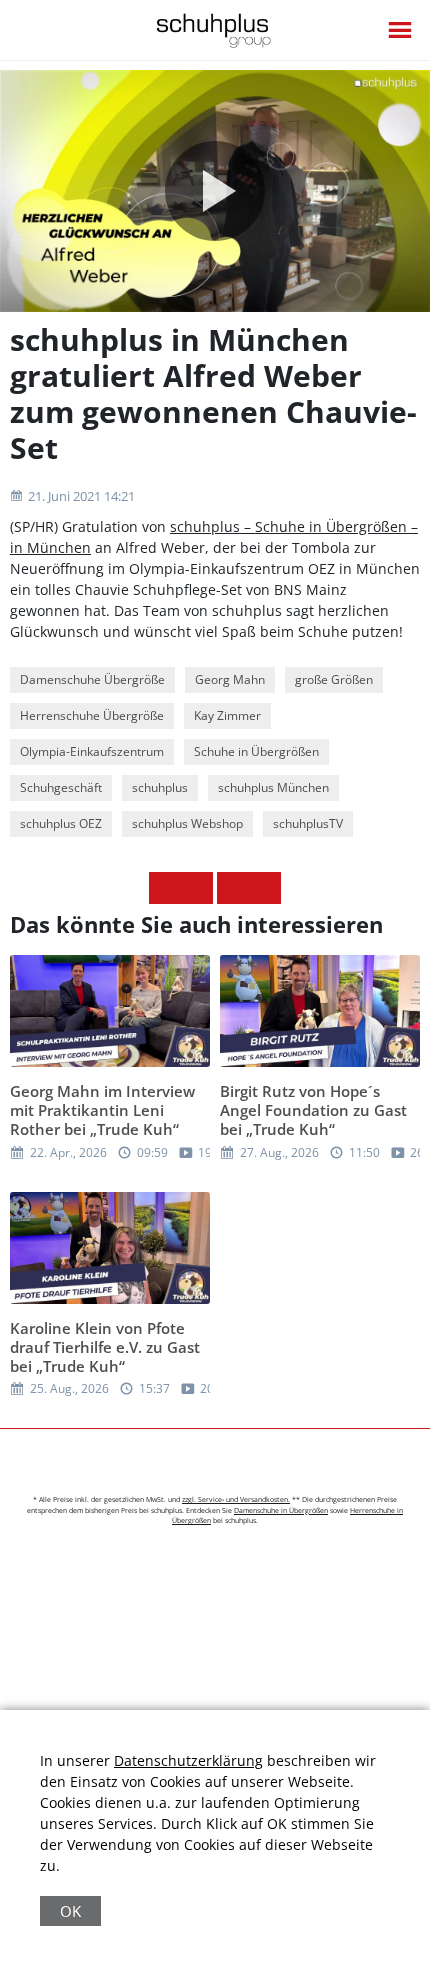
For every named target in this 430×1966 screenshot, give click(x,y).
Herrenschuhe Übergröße (92, 715)
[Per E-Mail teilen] (265, 888)
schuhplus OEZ (61, 823)
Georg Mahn (230, 679)
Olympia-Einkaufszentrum (92, 751)
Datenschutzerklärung (188, 1760)
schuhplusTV (308, 823)
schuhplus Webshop (187, 823)
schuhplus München (273, 787)
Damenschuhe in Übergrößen (281, 1510)
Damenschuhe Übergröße (92, 679)
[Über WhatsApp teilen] (233, 888)
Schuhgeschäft (61, 787)
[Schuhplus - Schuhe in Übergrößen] (215, 30)
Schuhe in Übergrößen (256, 751)
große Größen (334, 679)
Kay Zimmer (227, 715)
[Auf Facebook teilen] (165, 888)
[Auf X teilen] (197, 888)
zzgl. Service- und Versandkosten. (236, 1499)
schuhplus (160, 787)
